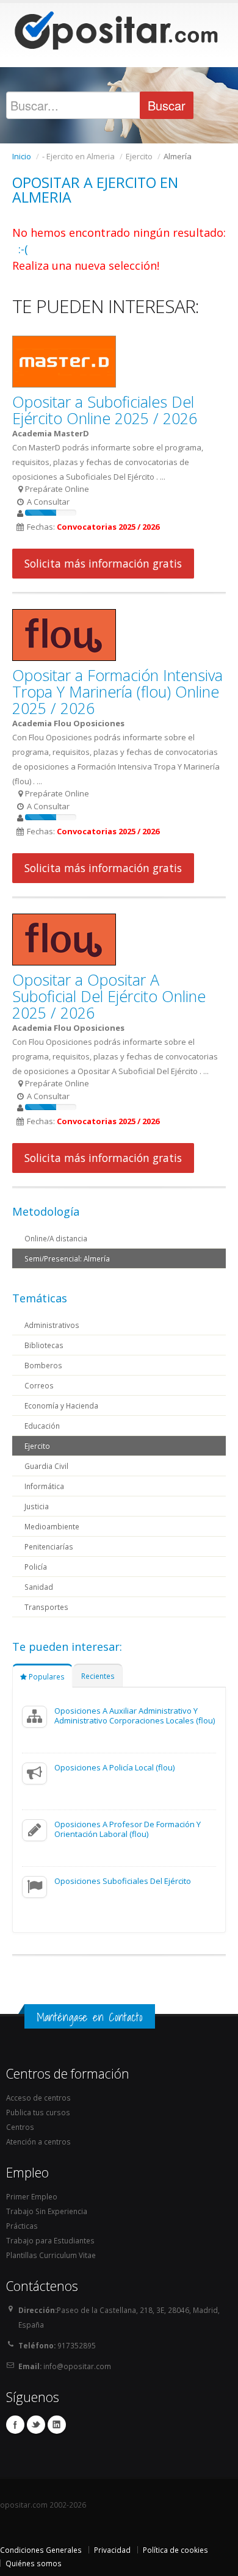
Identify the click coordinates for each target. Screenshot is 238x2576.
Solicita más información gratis (103, 563)
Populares (46, 1676)
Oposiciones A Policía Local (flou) (114, 1767)
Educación (42, 1426)
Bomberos (43, 1365)
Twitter (36, 2425)
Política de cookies (175, 2550)
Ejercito (37, 1446)
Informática (44, 1486)
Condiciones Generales (41, 2550)
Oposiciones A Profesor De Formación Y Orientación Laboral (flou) (128, 1829)
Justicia (37, 1506)
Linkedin (57, 2425)
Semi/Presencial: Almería (67, 1258)
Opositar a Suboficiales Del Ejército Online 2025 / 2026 (105, 410)
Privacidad (112, 2550)
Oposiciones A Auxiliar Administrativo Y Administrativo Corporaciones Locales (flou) (135, 1716)
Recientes (98, 1676)
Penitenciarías (49, 1546)
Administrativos (52, 1325)
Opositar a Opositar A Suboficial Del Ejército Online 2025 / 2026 (109, 996)
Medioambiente (52, 1526)
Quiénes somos (34, 2563)
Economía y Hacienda (61, 1405)
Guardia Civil (46, 1466)
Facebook (15, 2425)
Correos (39, 1385)
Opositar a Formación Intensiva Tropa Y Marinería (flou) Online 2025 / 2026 (117, 691)
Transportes (46, 1607)
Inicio (22, 156)
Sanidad (39, 1587)
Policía (36, 1567)
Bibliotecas (44, 1345)
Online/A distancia (56, 1238)
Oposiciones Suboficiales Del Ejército (123, 1881)
